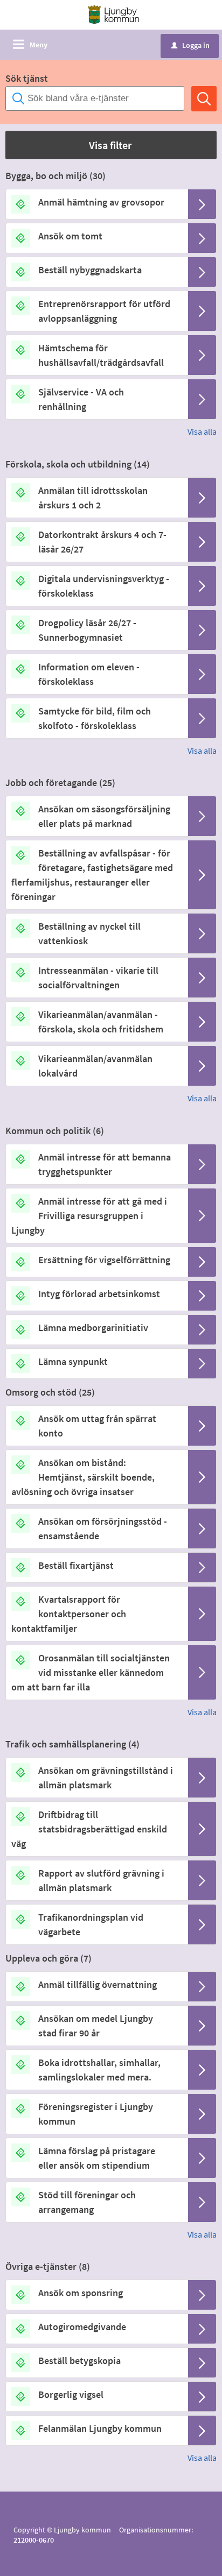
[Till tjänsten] (202, 204)
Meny (39, 45)
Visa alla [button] (202, 431)
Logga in (190, 45)
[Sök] (204, 99)
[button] (111, 145)
